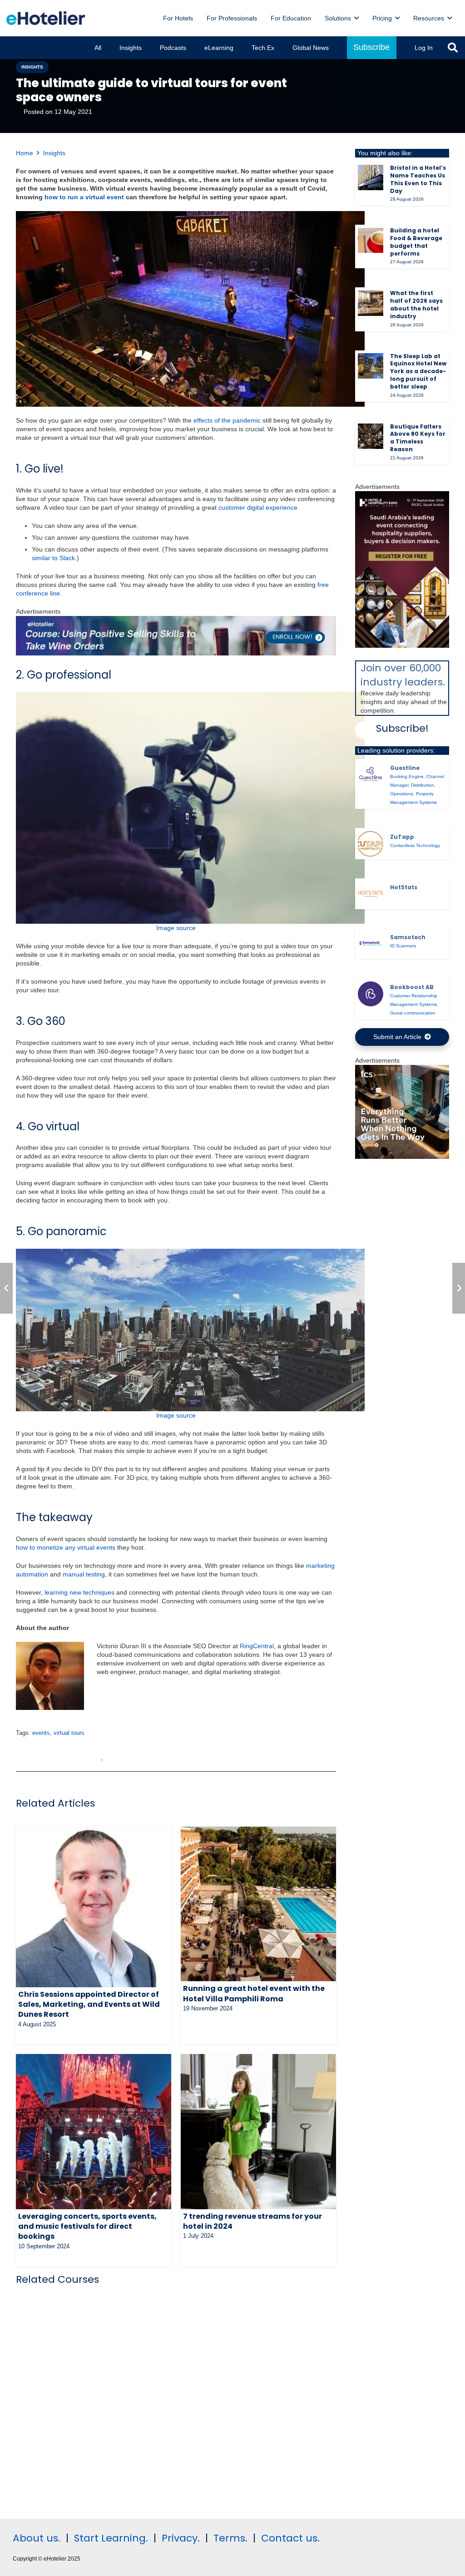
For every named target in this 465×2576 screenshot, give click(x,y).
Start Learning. (110, 2538)
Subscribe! (402, 728)
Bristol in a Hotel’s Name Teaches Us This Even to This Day (418, 179)
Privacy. (181, 2538)
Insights (54, 153)
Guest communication (413, 1013)
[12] (176, 653)
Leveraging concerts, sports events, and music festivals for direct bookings (87, 2226)
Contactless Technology (415, 845)
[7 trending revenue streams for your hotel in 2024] (258, 2132)
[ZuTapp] (371, 844)
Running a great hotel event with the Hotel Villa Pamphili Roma (254, 1993)
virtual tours (69, 1733)
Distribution (423, 785)
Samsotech (408, 937)
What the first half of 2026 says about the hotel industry (416, 304)
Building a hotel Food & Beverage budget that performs (416, 242)
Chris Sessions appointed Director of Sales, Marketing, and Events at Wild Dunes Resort (89, 2005)
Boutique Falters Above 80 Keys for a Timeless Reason (418, 438)
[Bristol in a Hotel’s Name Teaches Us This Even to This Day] (371, 177)
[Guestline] (371, 775)
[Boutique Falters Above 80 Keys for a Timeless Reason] (371, 436)
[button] (356, 18)
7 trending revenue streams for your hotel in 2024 (252, 2221)
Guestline (405, 768)
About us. (37, 2538)
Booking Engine (407, 776)
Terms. (230, 2538)
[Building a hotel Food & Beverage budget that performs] (371, 241)
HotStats (404, 887)
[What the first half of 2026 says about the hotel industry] (371, 303)
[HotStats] (371, 894)
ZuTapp (402, 837)
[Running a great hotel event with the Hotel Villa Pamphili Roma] (258, 1904)
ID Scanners (403, 946)
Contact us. (290, 2538)
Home (25, 153)
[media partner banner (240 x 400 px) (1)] (402, 645)
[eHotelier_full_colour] (46, 18)
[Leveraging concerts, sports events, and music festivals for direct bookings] (94, 2132)
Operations (402, 794)
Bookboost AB (412, 987)
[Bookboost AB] (371, 994)
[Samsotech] (371, 944)
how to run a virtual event (84, 197)
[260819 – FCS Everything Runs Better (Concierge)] (402, 1157)
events (41, 1733)
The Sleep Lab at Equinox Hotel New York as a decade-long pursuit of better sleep (418, 371)
